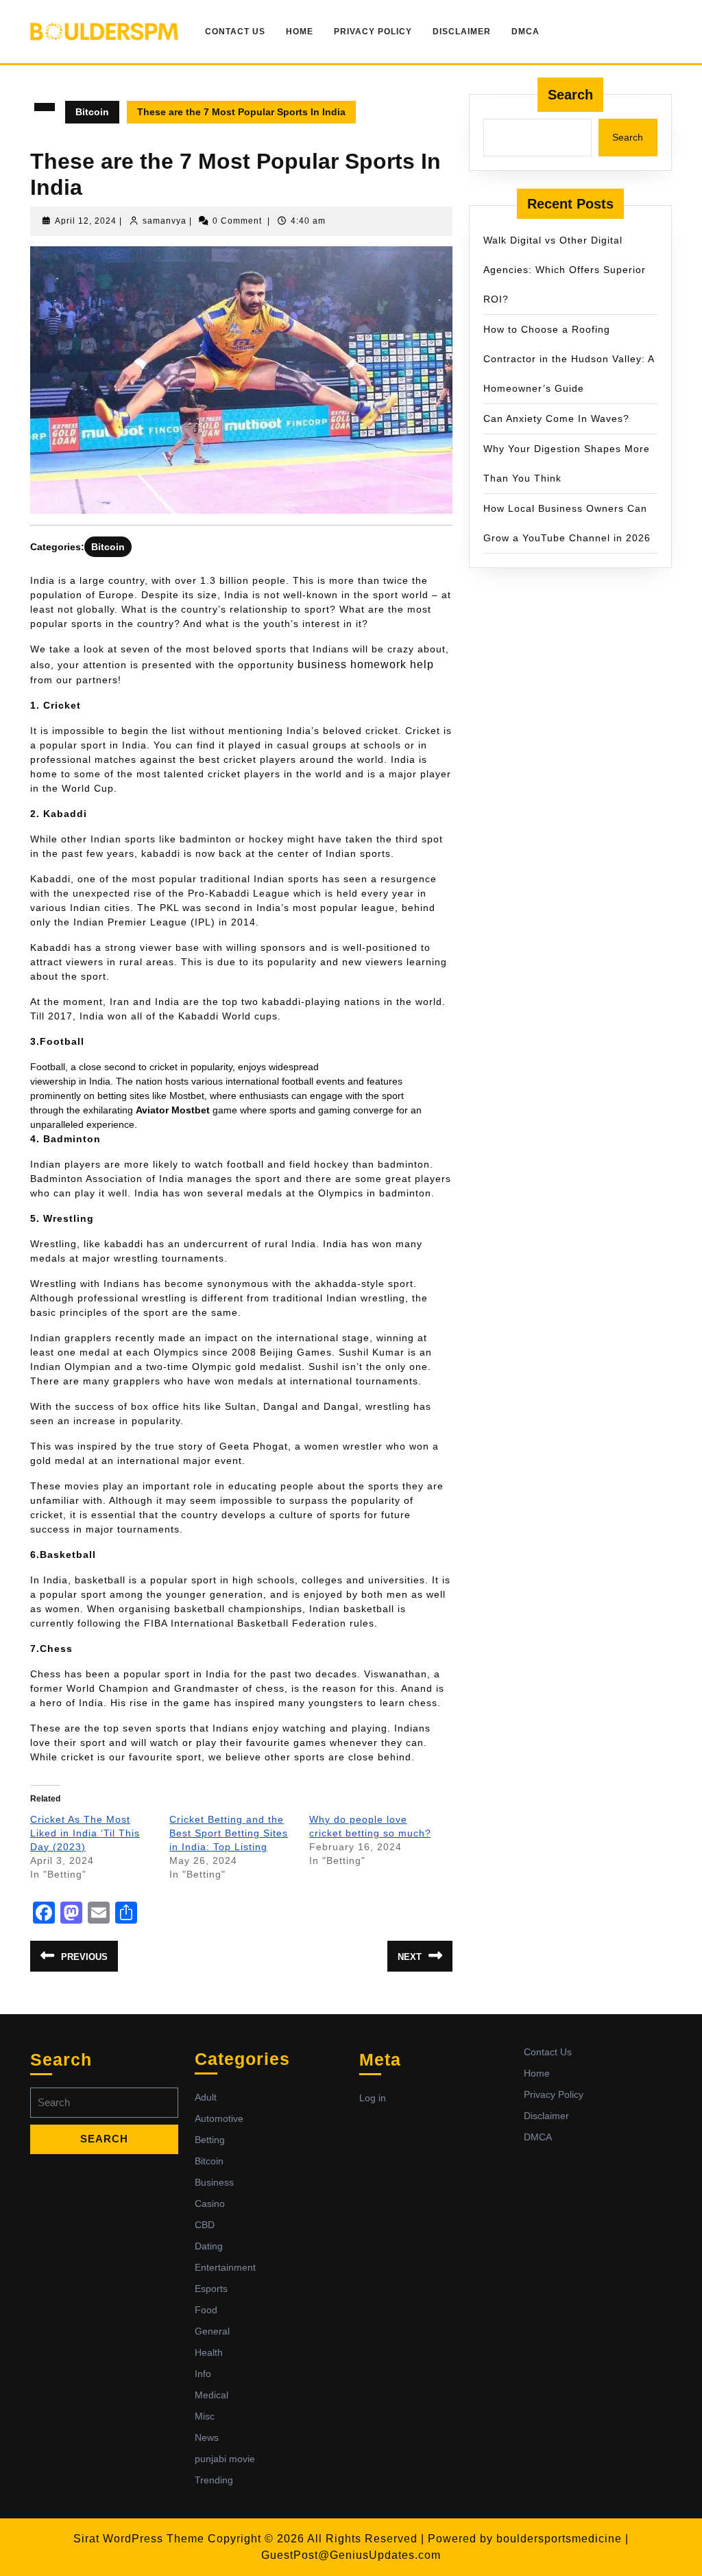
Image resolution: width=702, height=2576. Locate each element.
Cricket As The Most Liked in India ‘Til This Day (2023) (85, 1833)
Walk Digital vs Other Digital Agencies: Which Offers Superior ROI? (565, 270)
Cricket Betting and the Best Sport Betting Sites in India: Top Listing (229, 1833)
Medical (211, 2395)
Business (214, 2182)
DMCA (525, 32)
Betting (210, 2140)
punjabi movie (225, 2459)
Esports (211, 2289)
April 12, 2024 (86, 221)
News (207, 2437)
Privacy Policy (373, 32)
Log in (373, 2098)
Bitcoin (92, 112)
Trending (214, 2480)
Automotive (219, 2118)
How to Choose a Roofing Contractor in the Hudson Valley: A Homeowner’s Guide (569, 359)
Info (203, 2374)
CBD (205, 2225)
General (212, 2331)
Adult (206, 2097)
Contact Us (235, 32)
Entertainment (225, 2267)
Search (570, 95)
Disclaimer (462, 32)
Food (206, 2310)
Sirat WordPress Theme (139, 2539)
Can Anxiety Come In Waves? (556, 418)
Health (209, 2352)
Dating (209, 2246)
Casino (210, 2203)
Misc (205, 2416)
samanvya (165, 221)
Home (300, 32)
